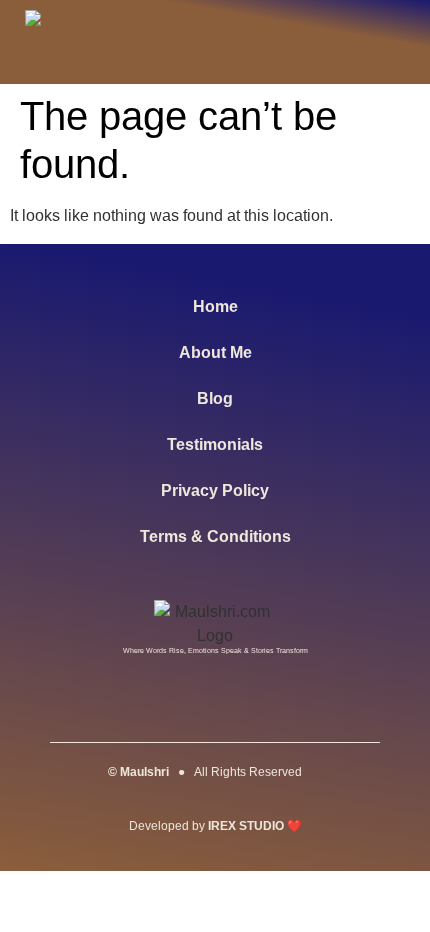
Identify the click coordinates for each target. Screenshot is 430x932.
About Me (215, 352)
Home (215, 306)
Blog (215, 398)
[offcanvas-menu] (383, 42)
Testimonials (215, 444)
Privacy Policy (215, 490)
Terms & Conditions (215, 536)
